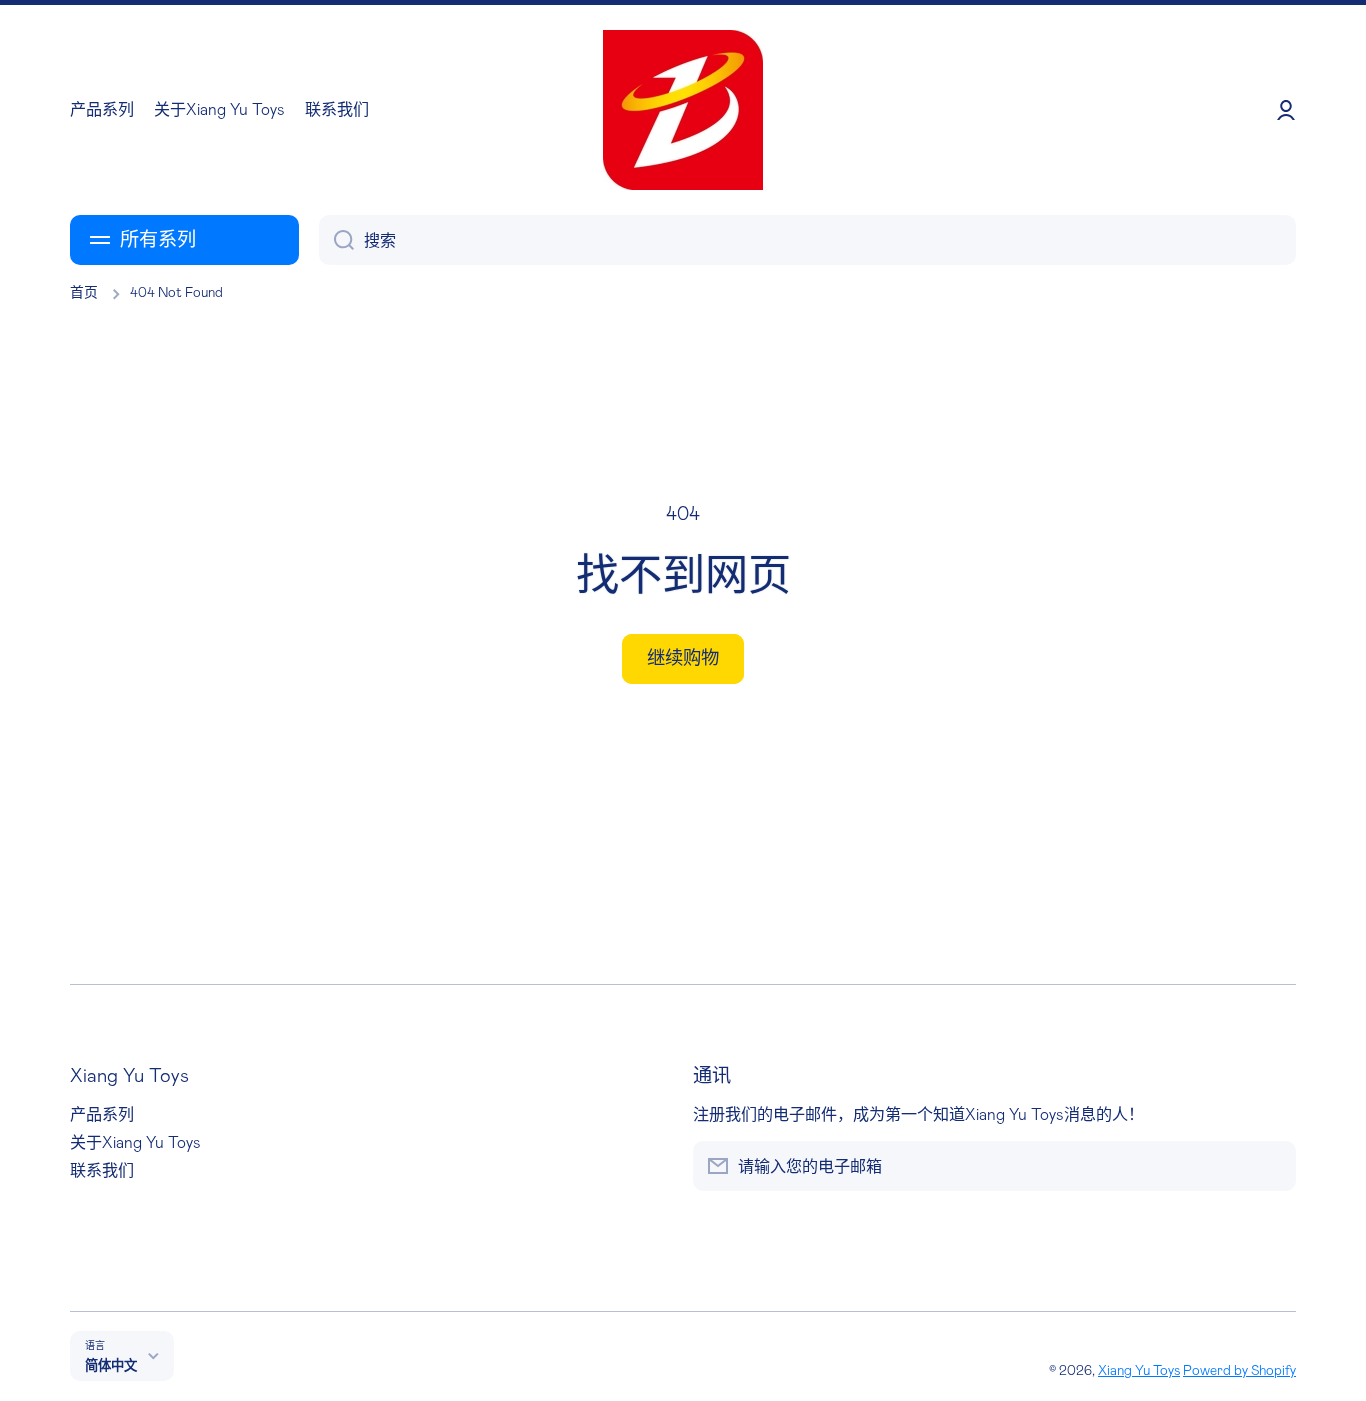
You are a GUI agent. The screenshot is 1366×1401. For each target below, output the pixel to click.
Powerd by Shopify (1239, 1371)
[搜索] (336, 240)
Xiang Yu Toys (1139, 1371)
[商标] (683, 110)
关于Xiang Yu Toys (135, 1143)
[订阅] (1271, 1166)
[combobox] (807, 240)
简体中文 (111, 1366)
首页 (84, 293)
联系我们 (102, 1171)
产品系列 (102, 1115)
